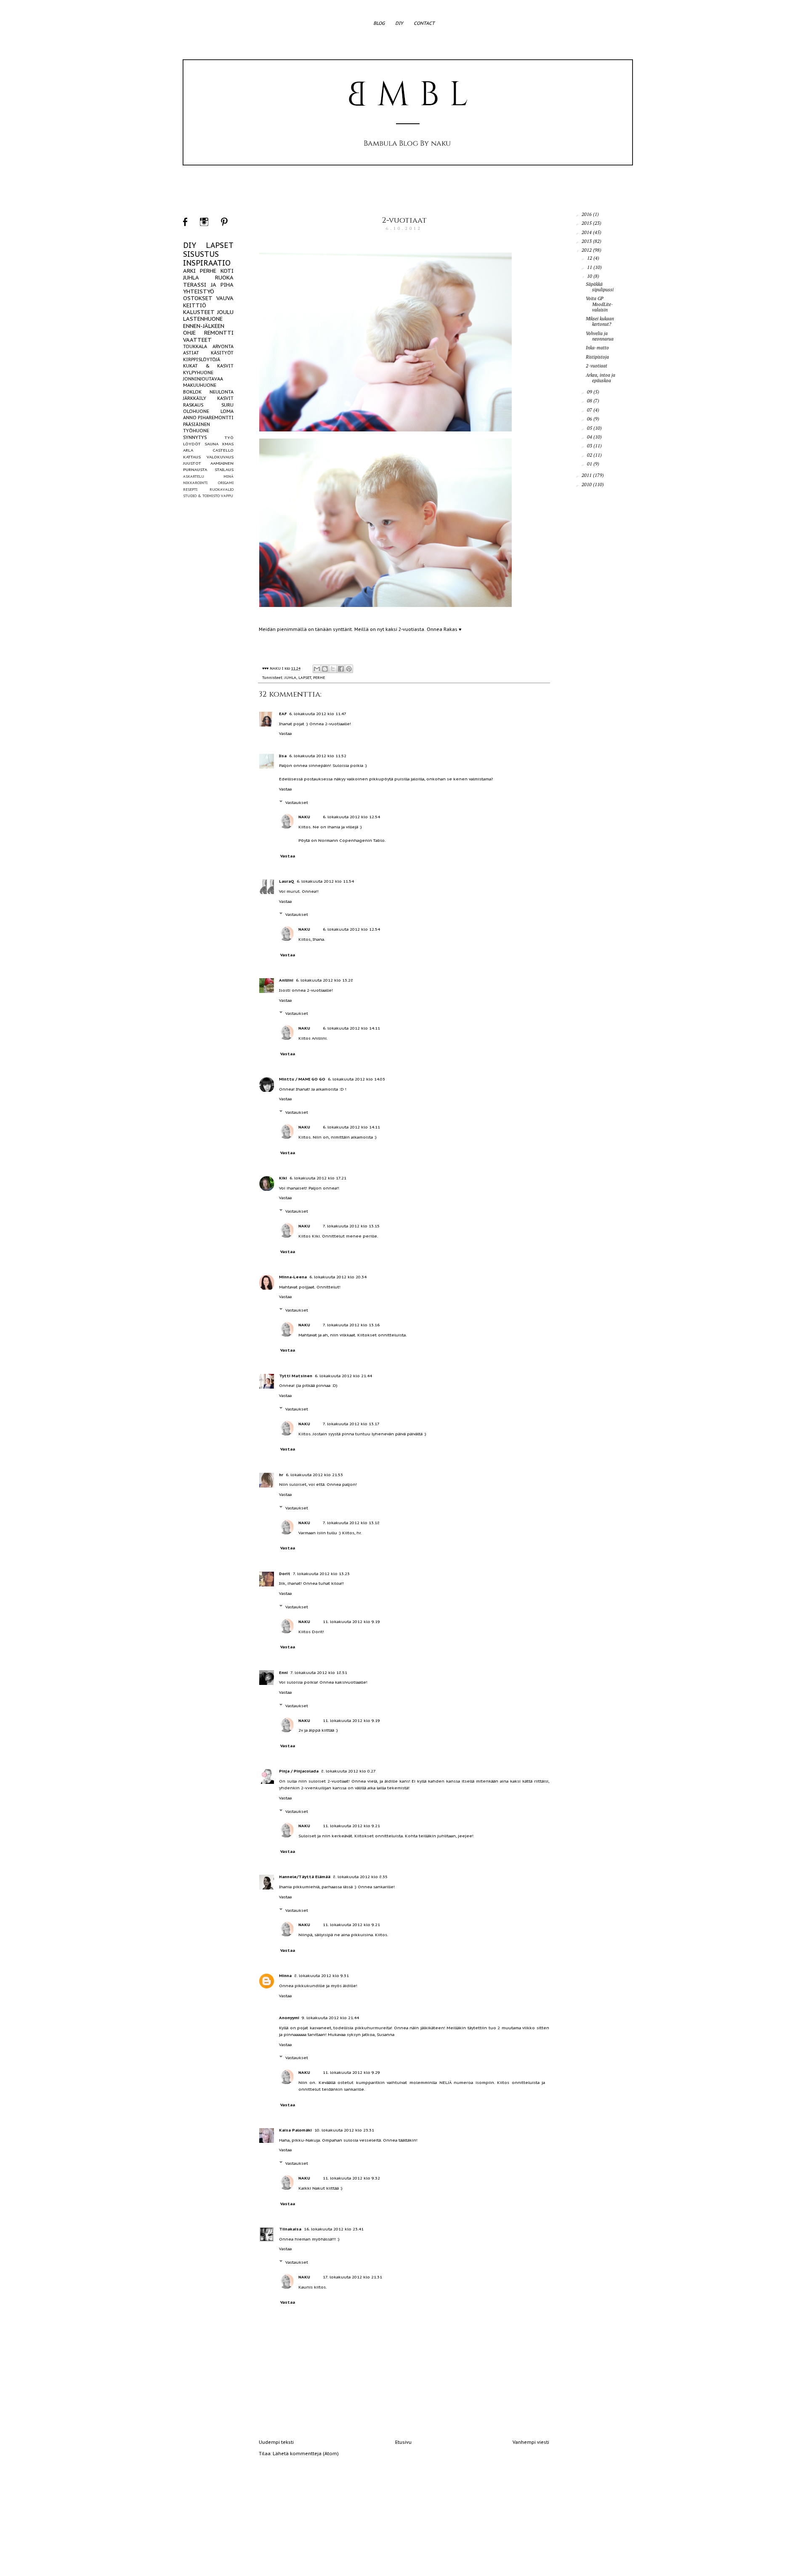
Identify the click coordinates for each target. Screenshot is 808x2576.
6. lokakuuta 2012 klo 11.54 (325, 881)
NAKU (304, 817)
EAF (283, 714)
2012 (587, 250)
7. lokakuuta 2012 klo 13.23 (321, 1574)
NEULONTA (222, 392)
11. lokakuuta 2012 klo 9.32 (351, 2178)
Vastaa (285, 733)
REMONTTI (219, 333)
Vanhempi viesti (531, 2442)
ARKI (189, 271)
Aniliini (286, 980)
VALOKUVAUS (220, 457)
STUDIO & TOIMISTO (201, 496)
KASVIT (225, 398)
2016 (587, 214)
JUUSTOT (192, 463)
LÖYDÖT (192, 444)
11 (590, 267)
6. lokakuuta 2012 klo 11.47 (318, 714)
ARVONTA (223, 346)
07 (590, 410)
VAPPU (227, 496)
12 (590, 258)
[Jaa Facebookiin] (341, 669)
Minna (285, 1976)
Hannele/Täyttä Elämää (305, 1877)
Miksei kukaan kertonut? (600, 321)
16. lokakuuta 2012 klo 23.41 (334, 2229)
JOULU (225, 312)
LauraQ (287, 881)
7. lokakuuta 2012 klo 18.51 (319, 1673)
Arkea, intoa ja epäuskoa (601, 378)
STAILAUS (224, 470)
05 (590, 428)
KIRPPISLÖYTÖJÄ (202, 359)
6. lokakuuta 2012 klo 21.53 (314, 1475)
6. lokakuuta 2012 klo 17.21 (318, 1178)
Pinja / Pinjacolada (299, 1771)
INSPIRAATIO (207, 263)
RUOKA (224, 278)
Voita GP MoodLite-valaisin (599, 304)
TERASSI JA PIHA (208, 285)
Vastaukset (297, 802)
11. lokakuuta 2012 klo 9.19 (351, 1622)
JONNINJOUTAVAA (203, 379)
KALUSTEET (199, 312)
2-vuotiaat (404, 220)
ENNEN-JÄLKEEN (204, 326)
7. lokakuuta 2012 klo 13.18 (351, 1523)
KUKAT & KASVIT (208, 366)
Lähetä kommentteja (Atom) (306, 2454)
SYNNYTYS (195, 437)
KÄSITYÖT (222, 353)
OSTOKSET (198, 298)
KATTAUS (192, 457)
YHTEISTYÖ (199, 291)
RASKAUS (193, 405)
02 (590, 455)
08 (590, 401)
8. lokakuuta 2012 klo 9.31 (322, 1976)
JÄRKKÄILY (195, 398)
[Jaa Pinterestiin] (349, 669)
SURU (227, 405)
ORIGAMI (226, 483)
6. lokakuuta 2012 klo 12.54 (351, 817)
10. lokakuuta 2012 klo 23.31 (344, 2130)
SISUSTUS (201, 254)
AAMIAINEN (222, 463)
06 (590, 419)
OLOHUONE (196, 411)
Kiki (283, 1178)
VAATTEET (197, 340)
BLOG (379, 23)
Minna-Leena (293, 1277)
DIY (399, 23)
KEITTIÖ (195, 305)
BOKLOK (192, 392)
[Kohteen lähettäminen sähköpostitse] (317, 669)
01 (590, 464)
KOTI (227, 271)
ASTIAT (191, 353)
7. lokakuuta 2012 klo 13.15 (351, 1226)
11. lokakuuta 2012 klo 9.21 (351, 1826)
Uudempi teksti (276, 2442)
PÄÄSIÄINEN (197, 424)
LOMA (227, 411)
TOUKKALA (195, 346)
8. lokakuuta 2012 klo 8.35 (360, 1877)
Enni (283, 1673)
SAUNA (211, 444)
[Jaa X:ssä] (333, 669)
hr (281, 1475)
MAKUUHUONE (200, 385)
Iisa (283, 756)
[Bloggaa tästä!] (325, 669)
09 (590, 392)
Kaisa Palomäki (295, 2130)
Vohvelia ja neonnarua (600, 336)
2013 (587, 241)
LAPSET (305, 677)
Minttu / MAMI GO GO (302, 1079)
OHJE (189, 333)
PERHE (319, 677)
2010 (587, 484)
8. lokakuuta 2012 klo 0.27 (348, 1771)
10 (590, 276)
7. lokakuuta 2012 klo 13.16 (351, 1325)
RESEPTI (190, 489)
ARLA (188, 450)
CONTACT (424, 23)
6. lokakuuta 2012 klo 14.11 (351, 1028)
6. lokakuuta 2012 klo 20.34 (338, 1277)
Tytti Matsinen (296, 1376)
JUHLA (290, 677)
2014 (587, 232)
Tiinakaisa (290, 2229)
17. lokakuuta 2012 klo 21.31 (352, 2277)
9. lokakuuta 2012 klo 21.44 (330, 2018)
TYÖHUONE (196, 431)
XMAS (228, 444)
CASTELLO (223, 450)
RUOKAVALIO (222, 489)
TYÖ (229, 438)
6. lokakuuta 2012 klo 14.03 (356, 1079)
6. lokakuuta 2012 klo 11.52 (318, 756)
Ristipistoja (597, 357)
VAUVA (225, 298)
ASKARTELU (194, 476)
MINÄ (229, 476)
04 (590, 437)
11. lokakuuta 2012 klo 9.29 (351, 2072)
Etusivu (403, 2442)
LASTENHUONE (203, 319)
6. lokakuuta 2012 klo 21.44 (343, 1376)
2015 (587, 223)
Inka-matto (597, 348)
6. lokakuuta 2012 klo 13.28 (324, 980)
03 (590, 446)
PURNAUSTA (195, 470)
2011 (587, 475)
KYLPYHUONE (198, 373)
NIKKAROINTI (195, 483)
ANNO (190, 418)
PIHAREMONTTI (216, 418)
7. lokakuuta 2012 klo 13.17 (351, 1424)
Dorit (285, 1574)
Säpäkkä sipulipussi (600, 287)
